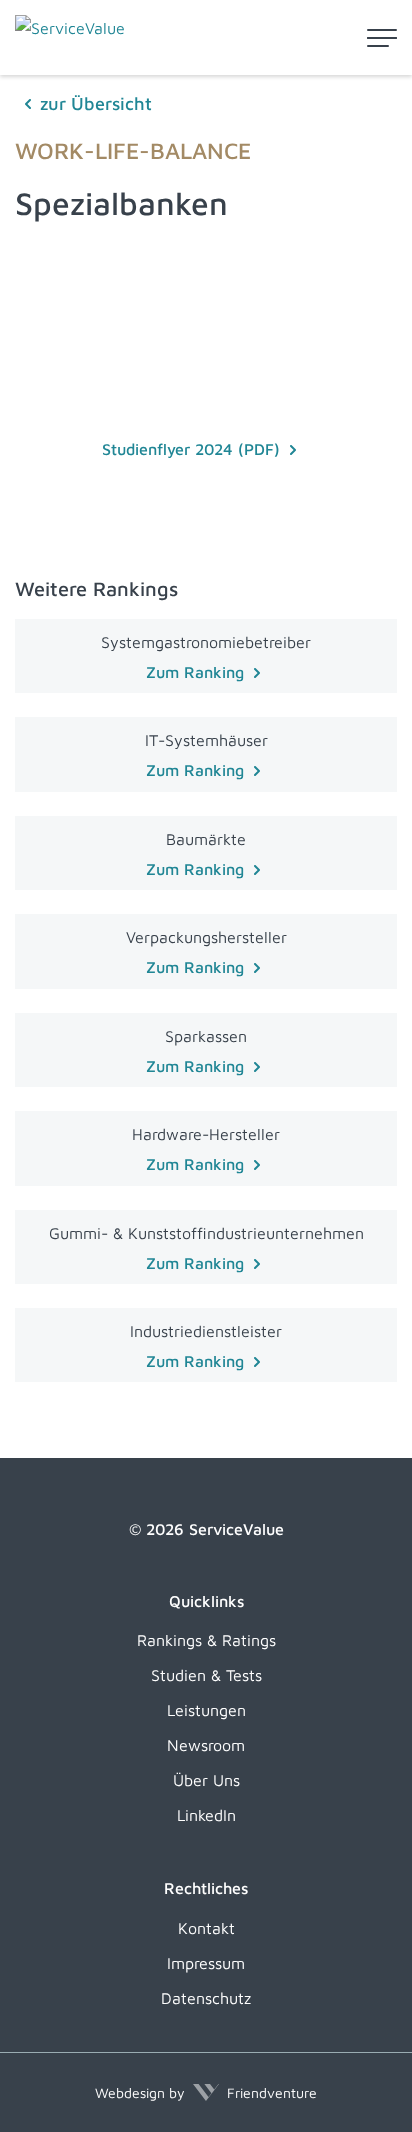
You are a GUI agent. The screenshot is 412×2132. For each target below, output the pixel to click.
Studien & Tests (206, 1675)
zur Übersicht (96, 103)
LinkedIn (206, 1815)
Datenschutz (206, 1998)
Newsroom (206, 1745)
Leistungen (206, 1710)
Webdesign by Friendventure (206, 2092)
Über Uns (206, 1780)
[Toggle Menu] (382, 38)
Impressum (206, 1963)
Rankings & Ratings (206, 1640)
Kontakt (206, 1928)
